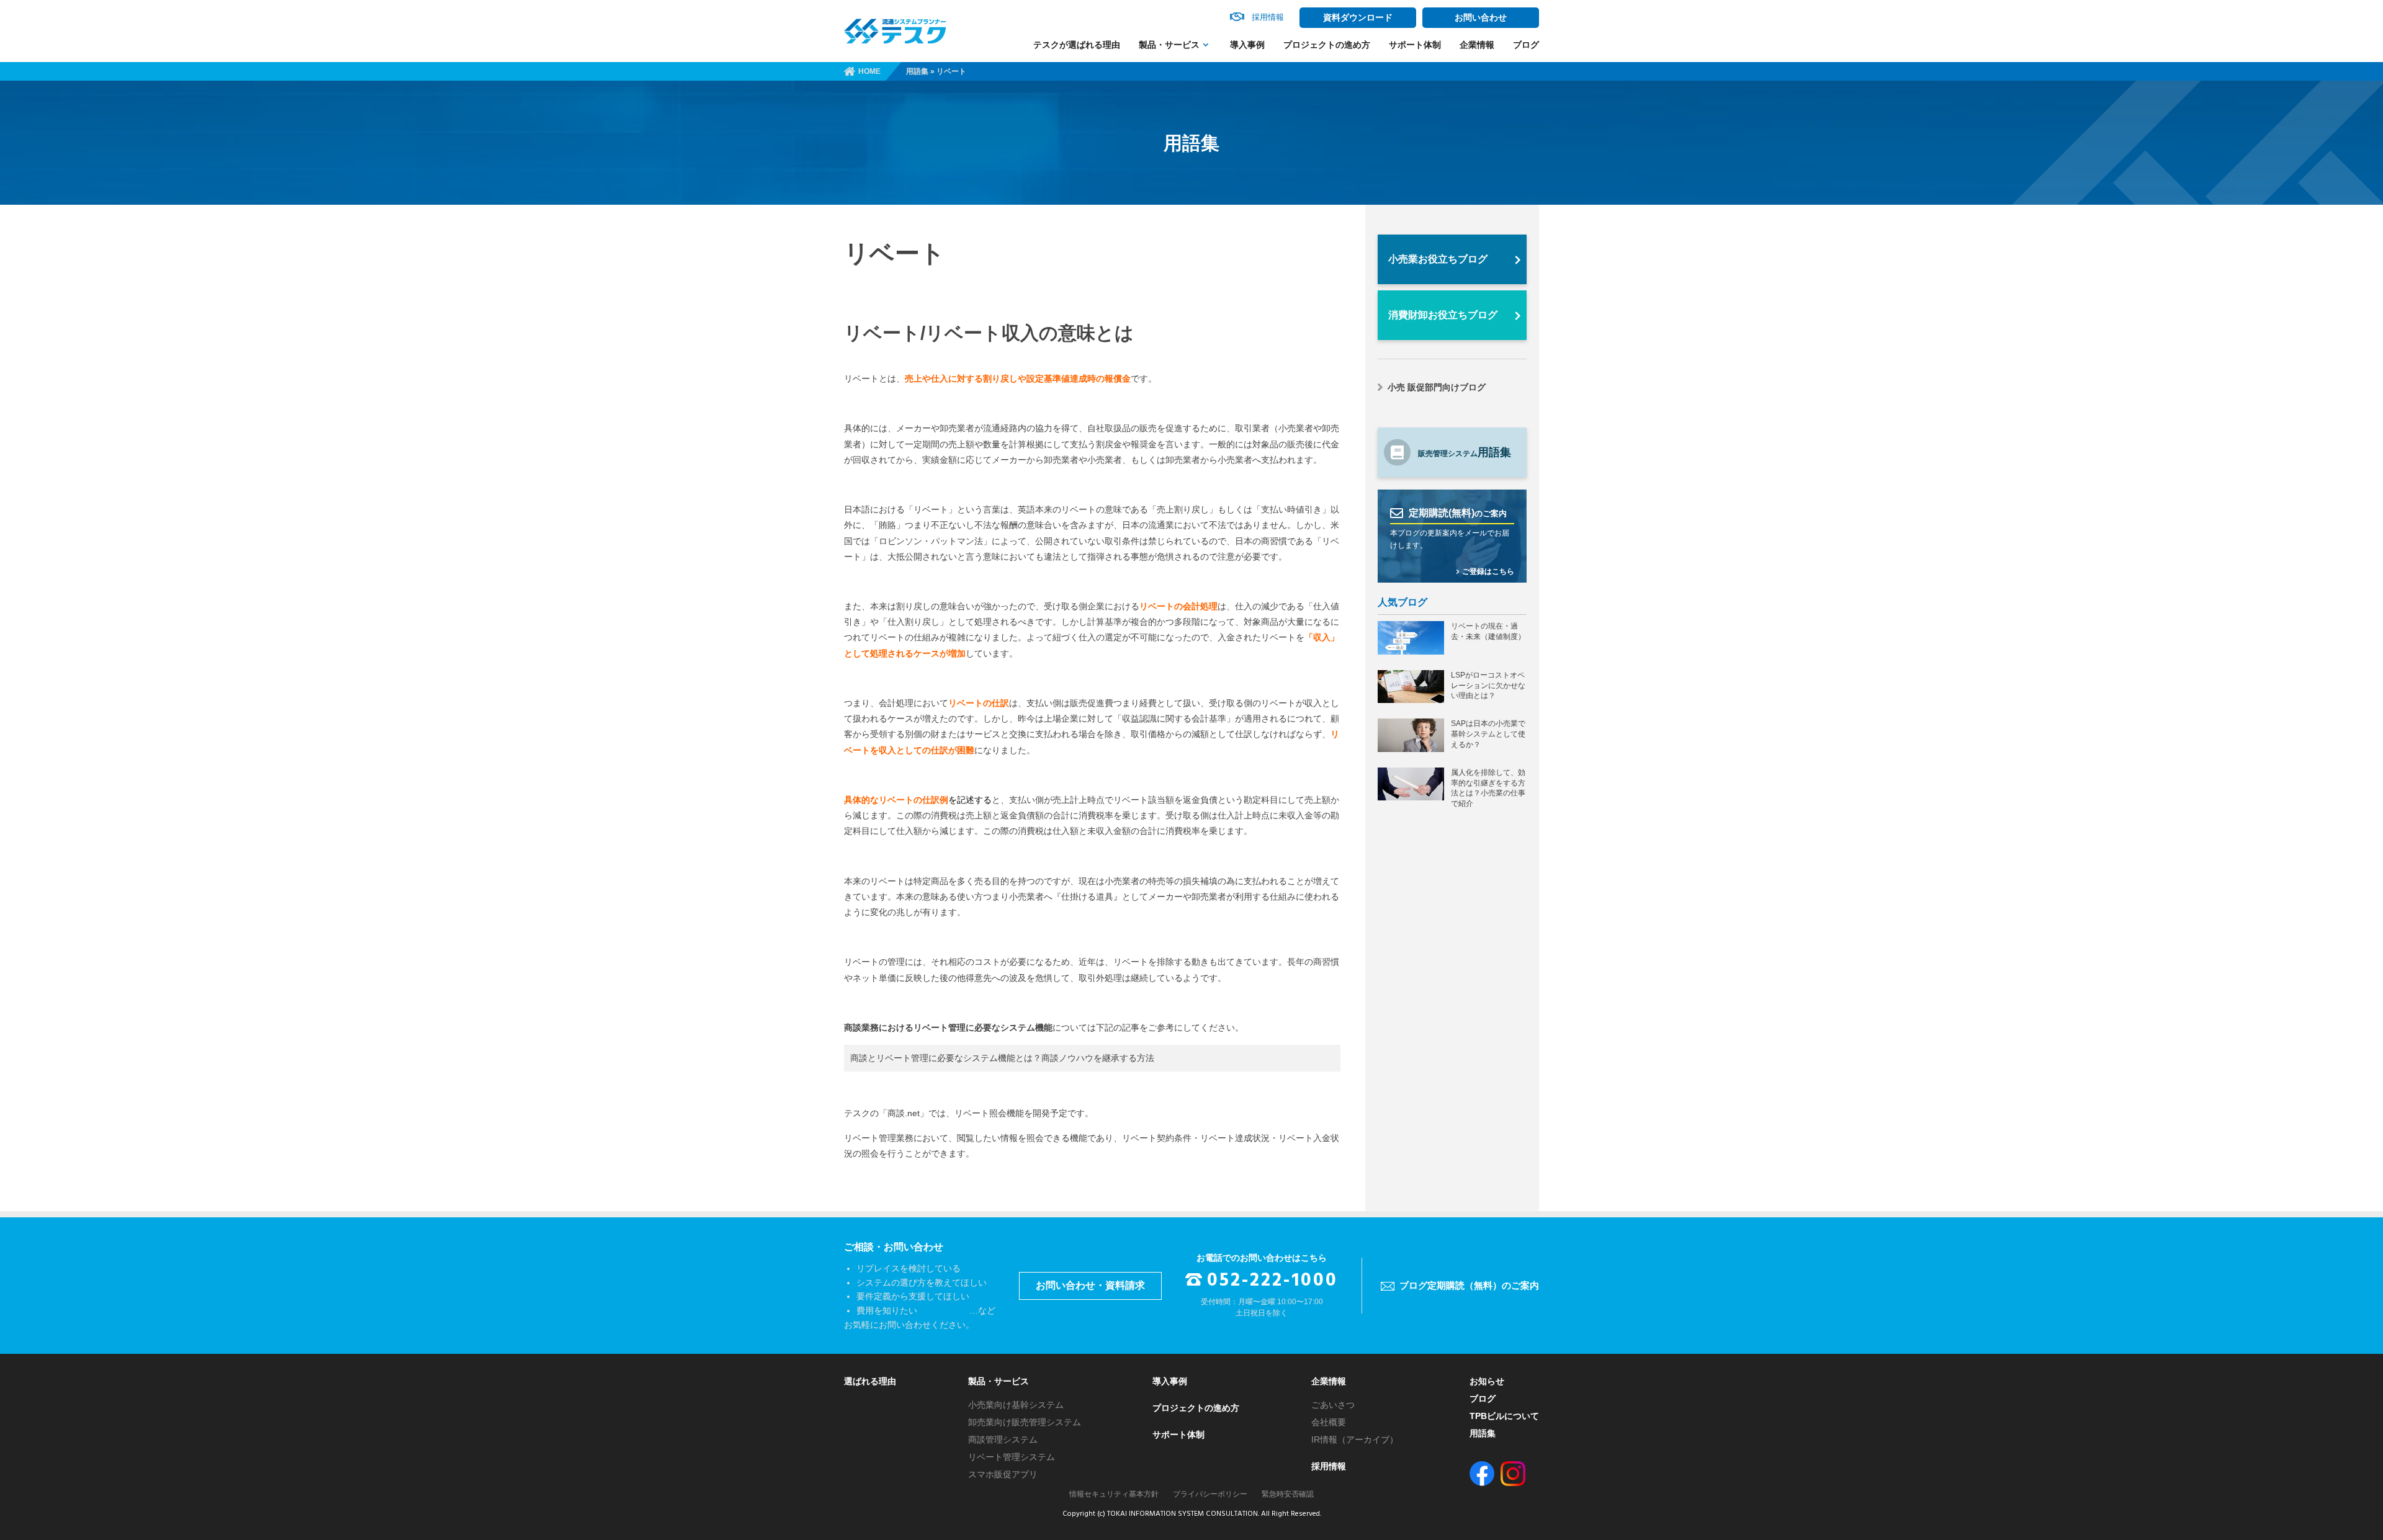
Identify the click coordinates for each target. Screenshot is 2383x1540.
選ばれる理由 (870, 1381)
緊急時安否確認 (1288, 1494)
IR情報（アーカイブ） (1355, 1439)
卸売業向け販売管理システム (1025, 1422)
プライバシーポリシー (1210, 1494)
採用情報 (1329, 1466)
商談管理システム (1003, 1439)
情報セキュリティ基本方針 (1114, 1494)
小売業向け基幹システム (1016, 1405)
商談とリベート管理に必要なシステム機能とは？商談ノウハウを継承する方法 (1002, 1058)
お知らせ (1487, 1381)
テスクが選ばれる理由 (1077, 45)
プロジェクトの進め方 (1327, 45)
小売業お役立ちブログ (1438, 259)
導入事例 (1247, 45)
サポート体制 (1415, 45)
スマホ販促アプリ (1003, 1474)
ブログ (1526, 45)
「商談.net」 (904, 1113)
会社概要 (1329, 1422)
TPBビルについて (1504, 1416)
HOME (869, 71)
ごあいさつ (1333, 1405)
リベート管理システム (1012, 1457)
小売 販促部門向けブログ (1437, 387)
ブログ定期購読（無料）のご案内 (1469, 1285)
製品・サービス (1169, 45)
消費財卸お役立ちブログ (1443, 315)
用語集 (917, 71)
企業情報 (1477, 45)
